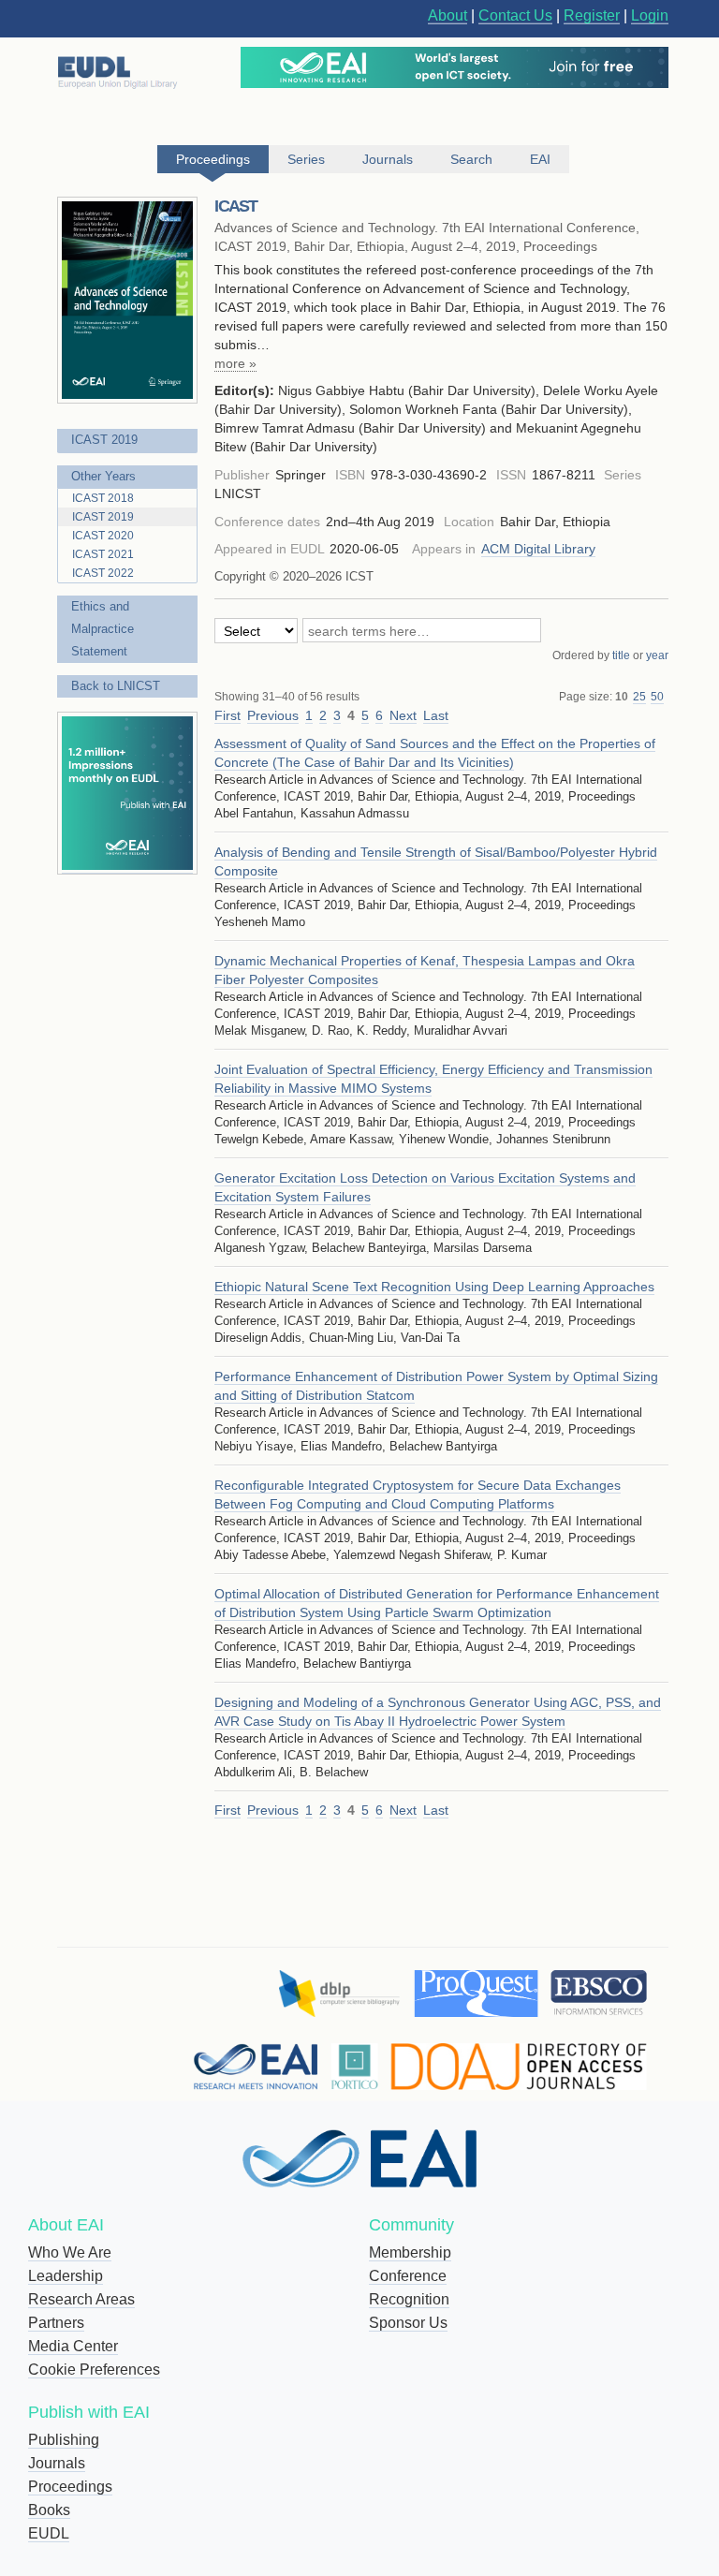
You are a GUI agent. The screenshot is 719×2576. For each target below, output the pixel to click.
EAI (540, 159)
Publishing (64, 2440)
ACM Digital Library (538, 549)
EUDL (49, 2533)
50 (657, 697)
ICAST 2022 (103, 573)
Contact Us (515, 15)
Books (49, 2510)
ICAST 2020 (103, 536)
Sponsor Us (408, 2323)
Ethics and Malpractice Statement (103, 629)
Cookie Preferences (94, 2370)
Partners (56, 2323)
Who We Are (70, 2252)
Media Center (73, 2346)
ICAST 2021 (103, 554)
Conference (408, 2276)
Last (436, 715)
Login (650, 15)
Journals (57, 2463)
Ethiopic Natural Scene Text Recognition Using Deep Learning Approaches (434, 1287)
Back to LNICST (116, 686)
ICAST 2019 (104, 440)
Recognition (409, 2299)
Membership (410, 2252)
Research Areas (81, 2299)
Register (592, 15)
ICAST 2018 (103, 498)
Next (403, 715)
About (448, 15)
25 (639, 697)
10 (622, 697)
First (227, 715)
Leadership (66, 2276)
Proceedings (70, 2487)
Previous (273, 715)
